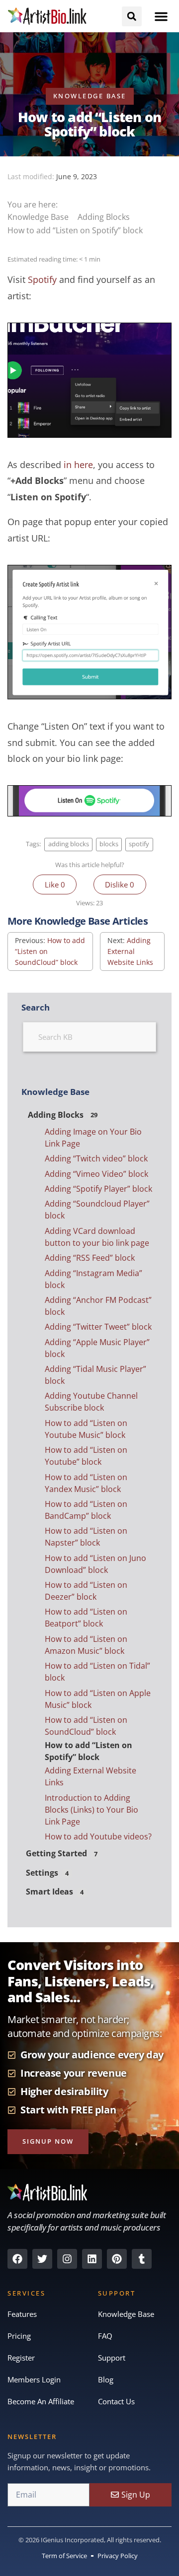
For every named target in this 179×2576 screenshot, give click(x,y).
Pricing (19, 2336)
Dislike (120, 884)
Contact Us (116, 2401)
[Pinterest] (117, 2259)
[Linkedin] (92, 2259)
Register (21, 2358)
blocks (109, 844)
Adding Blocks (105, 217)
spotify (139, 844)
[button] (161, 16)
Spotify (42, 279)
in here (78, 465)
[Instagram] (67, 2259)
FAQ (105, 2336)
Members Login (34, 2379)
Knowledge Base (39, 217)
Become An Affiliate (41, 2401)
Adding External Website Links (130, 951)
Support (112, 2358)
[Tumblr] (142, 2259)
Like (55, 884)
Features (22, 2314)
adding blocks (69, 844)
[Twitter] (42, 2259)
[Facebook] (17, 2259)
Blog (106, 2379)
